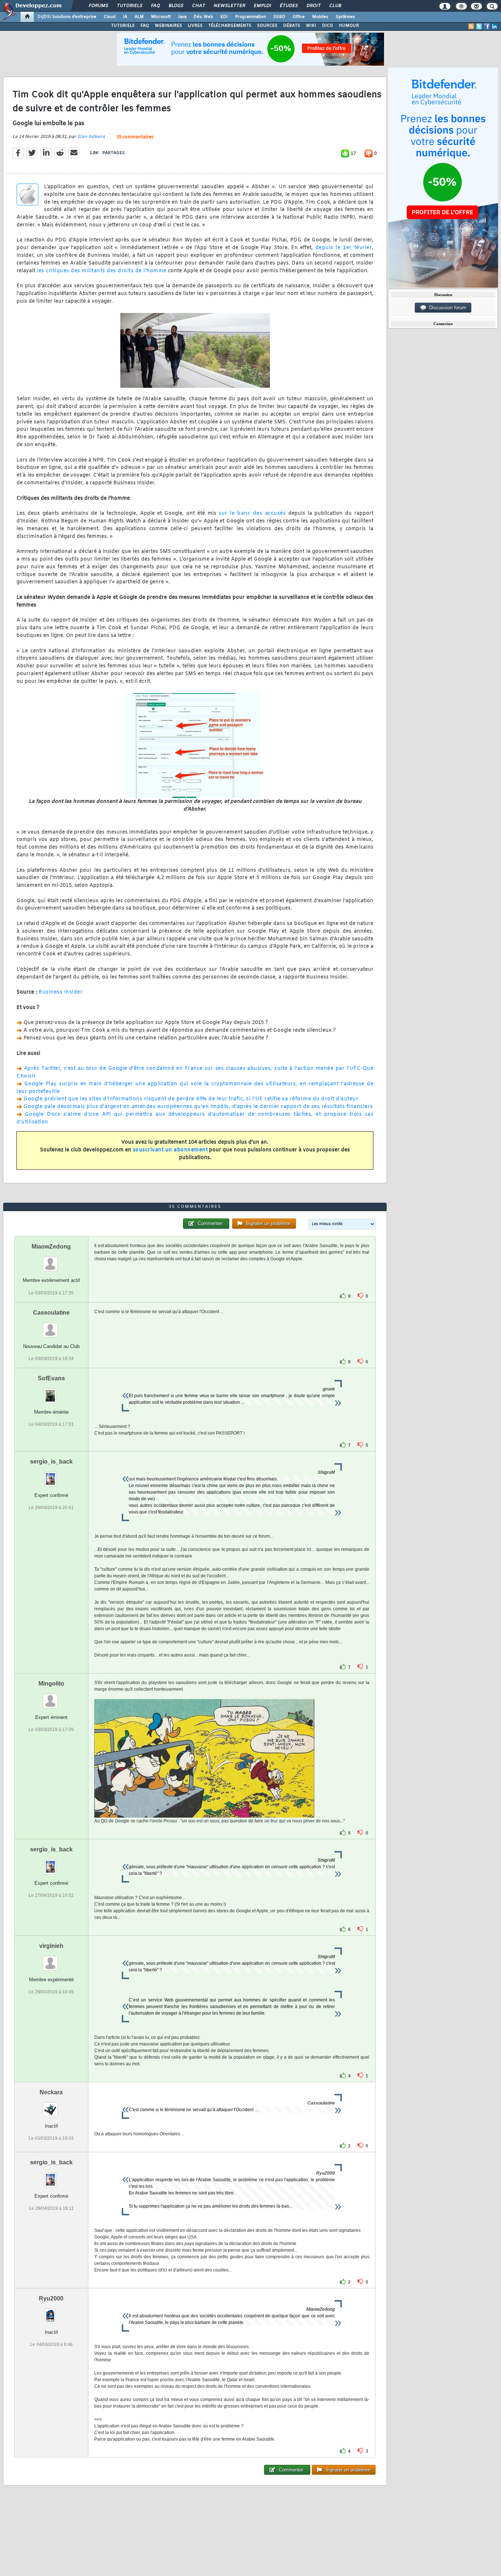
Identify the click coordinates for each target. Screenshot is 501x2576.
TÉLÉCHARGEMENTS (230, 26)
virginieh (51, 1946)
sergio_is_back (51, 1462)
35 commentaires (135, 137)
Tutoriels (129, 6)
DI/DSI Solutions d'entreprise (67, 17)
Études (288, 6)
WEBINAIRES (168, 26)
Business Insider (61, 992)
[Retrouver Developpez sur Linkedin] (494, 26)
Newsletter (229, 6)
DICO (328, 26)
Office (299, 17)
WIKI (311, 26)
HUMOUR (349, 26)
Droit (313, 6)
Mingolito (51, 1684)
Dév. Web (203, 17)
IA (125, 17)
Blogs (176, 6)
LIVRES (195, 26)
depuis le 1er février (344, 248)
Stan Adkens (91, 137)
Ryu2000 (51, 2298)
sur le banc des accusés (252, 513)
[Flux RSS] (471, 26)
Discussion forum (446, 308)
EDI (224, 17)
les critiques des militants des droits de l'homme (102, 271)
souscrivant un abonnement (170, 1150)
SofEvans (51, 1378)
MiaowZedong (51, 1247)
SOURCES (267, 26)
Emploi (262, 6)
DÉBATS (292, 26)
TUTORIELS (123, 26)
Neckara (51, 2092)
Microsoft (161, 17)
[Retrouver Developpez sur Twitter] (479, 26)
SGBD (279, 17)
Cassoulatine (51, 1313)
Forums (98, 6)
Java (182, 17)
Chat (198, 6)
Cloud (110, 17)
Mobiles (320, 17)
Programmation (251, 17)
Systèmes (345, 17)
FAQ (155, 6)
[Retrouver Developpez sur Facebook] (487, 26)
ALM (139, 17)
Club (335, 6)
